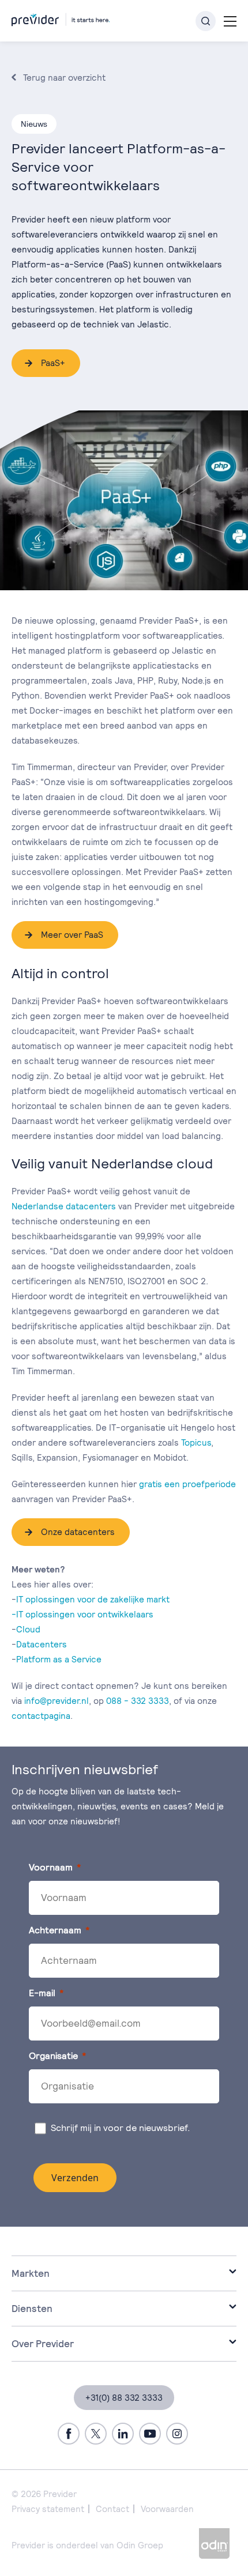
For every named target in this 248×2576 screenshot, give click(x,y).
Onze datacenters (78, 1532)
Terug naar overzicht (64, 78)
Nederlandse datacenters (64, 1206)
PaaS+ (53, 363)
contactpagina (41, 1716)
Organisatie (53, 2056)
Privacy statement (48, 2509)
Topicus (196, 1442)
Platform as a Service (59, 1659)
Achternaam (55, 1930)
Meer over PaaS (72, 935)
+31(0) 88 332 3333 (124, 2398)
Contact (112, 2509)
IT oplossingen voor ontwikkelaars (85, 1614)
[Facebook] (69, 2434)
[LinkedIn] (123, 2434)
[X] (96, 2434)
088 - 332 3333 (138, 1701)
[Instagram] (177, 2434)
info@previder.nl (57, 1701)
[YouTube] (150, 2434)
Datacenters (42, 1644)
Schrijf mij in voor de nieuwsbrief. (122, 2128)
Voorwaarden (167, 2509)
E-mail (42, 1993)
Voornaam (51, 1867)
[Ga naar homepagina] (61, 18)
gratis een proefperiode (187, 1484)
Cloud (28, 1629)
